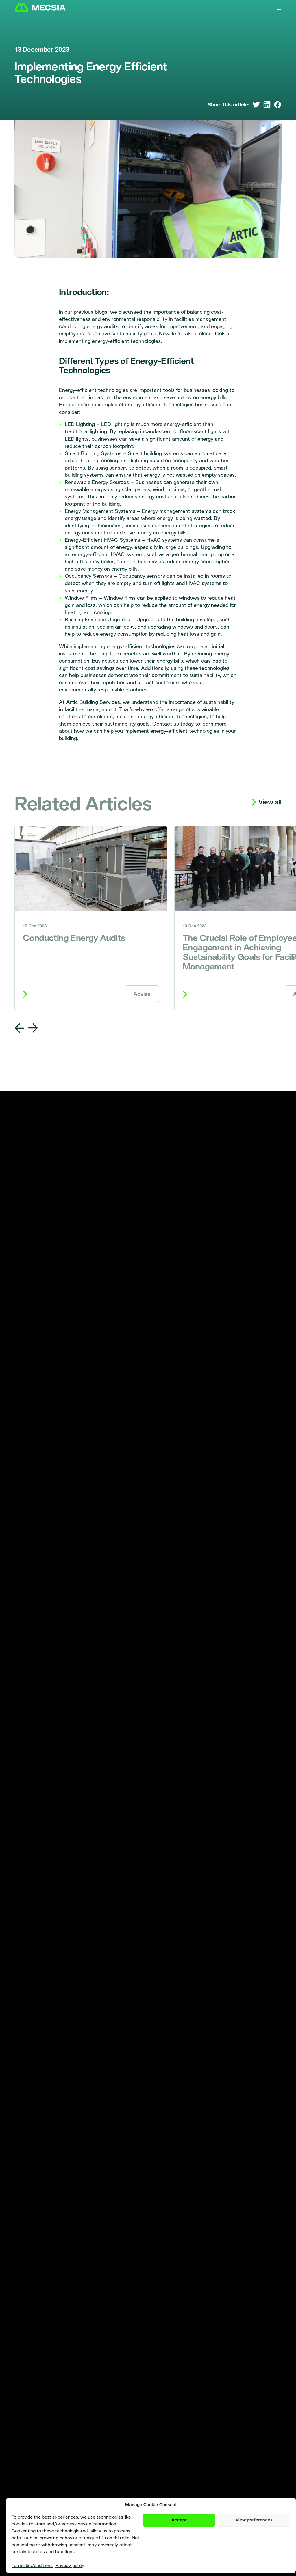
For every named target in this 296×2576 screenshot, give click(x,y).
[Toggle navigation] (280, 8)
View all (270, 802)
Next (33, 1028)
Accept (179, 2520)
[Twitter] (256, 105)
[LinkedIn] (267, 105)
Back (20, 1028)
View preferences (254, 2520)
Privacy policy (70, 2565)
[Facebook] (278, 105)
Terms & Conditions (32, 2565)
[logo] (45, 8)
